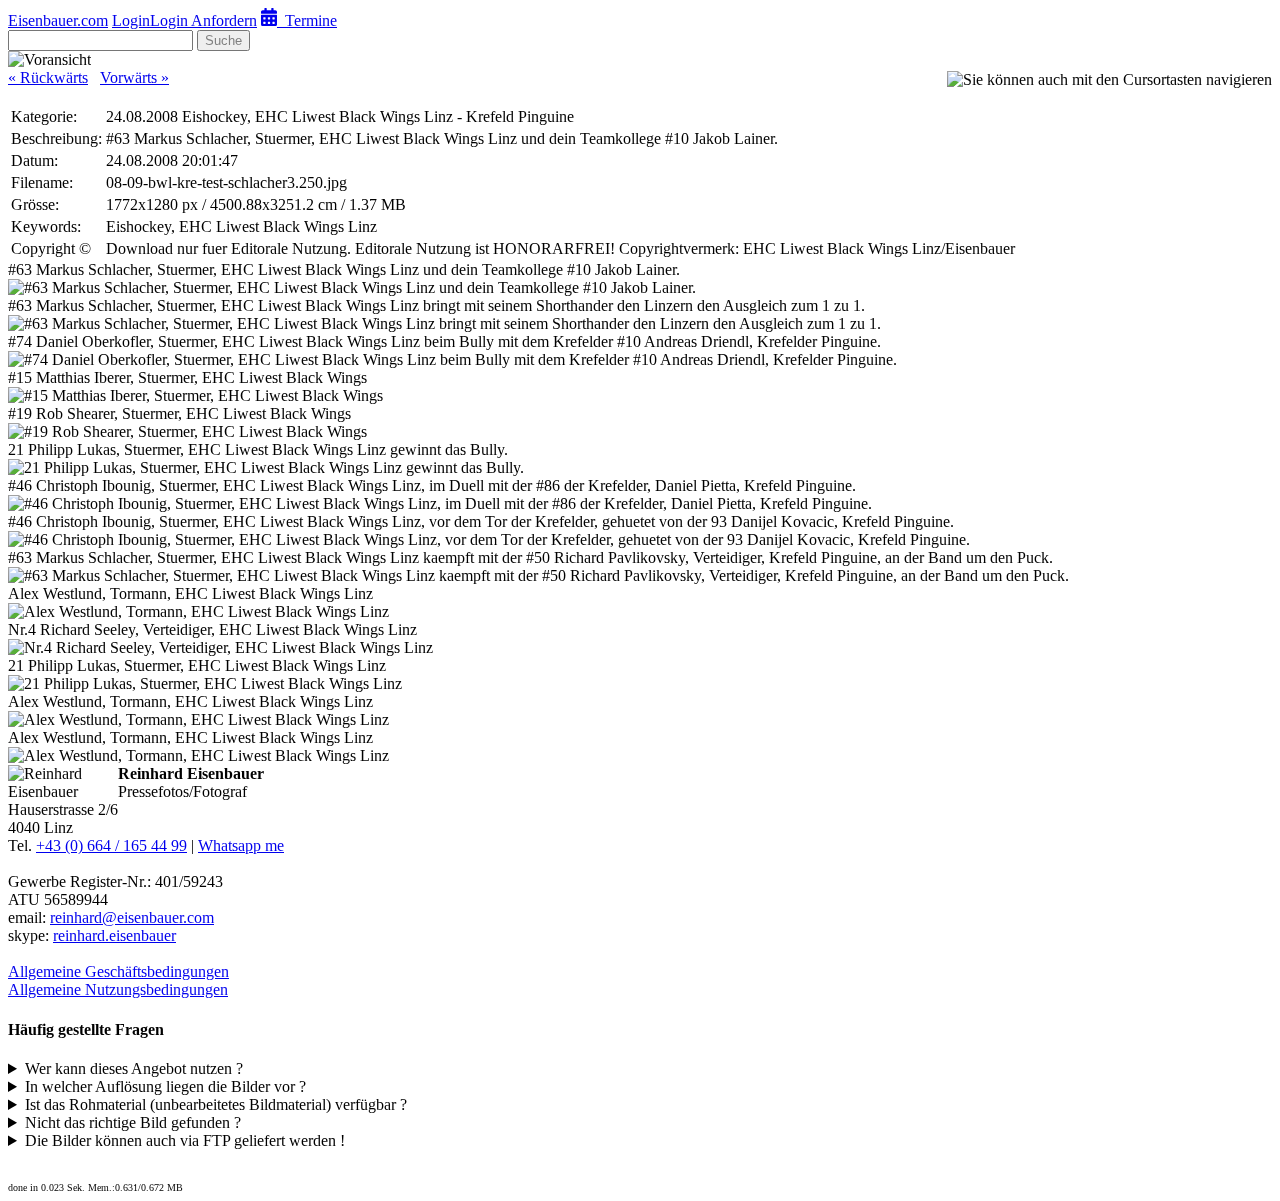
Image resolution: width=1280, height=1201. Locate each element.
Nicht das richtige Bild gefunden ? (133, 1122)
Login (131, 20)
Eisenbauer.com (58, 20)
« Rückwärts (48, 77)
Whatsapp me (241, 845)
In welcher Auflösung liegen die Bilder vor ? (165, 1086)
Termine (307, 20)
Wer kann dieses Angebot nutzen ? (134, 1068)
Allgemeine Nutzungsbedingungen (118, 989)
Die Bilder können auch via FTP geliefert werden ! (185, 1140)
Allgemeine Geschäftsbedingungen (118, 971)
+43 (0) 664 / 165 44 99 (111, 845)
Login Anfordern (203, 20)
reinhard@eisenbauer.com (132, 917)
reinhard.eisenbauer (114, 935)
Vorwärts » (134, 77)
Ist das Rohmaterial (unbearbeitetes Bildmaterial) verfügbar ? (216, 1104)
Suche (223, 40)
